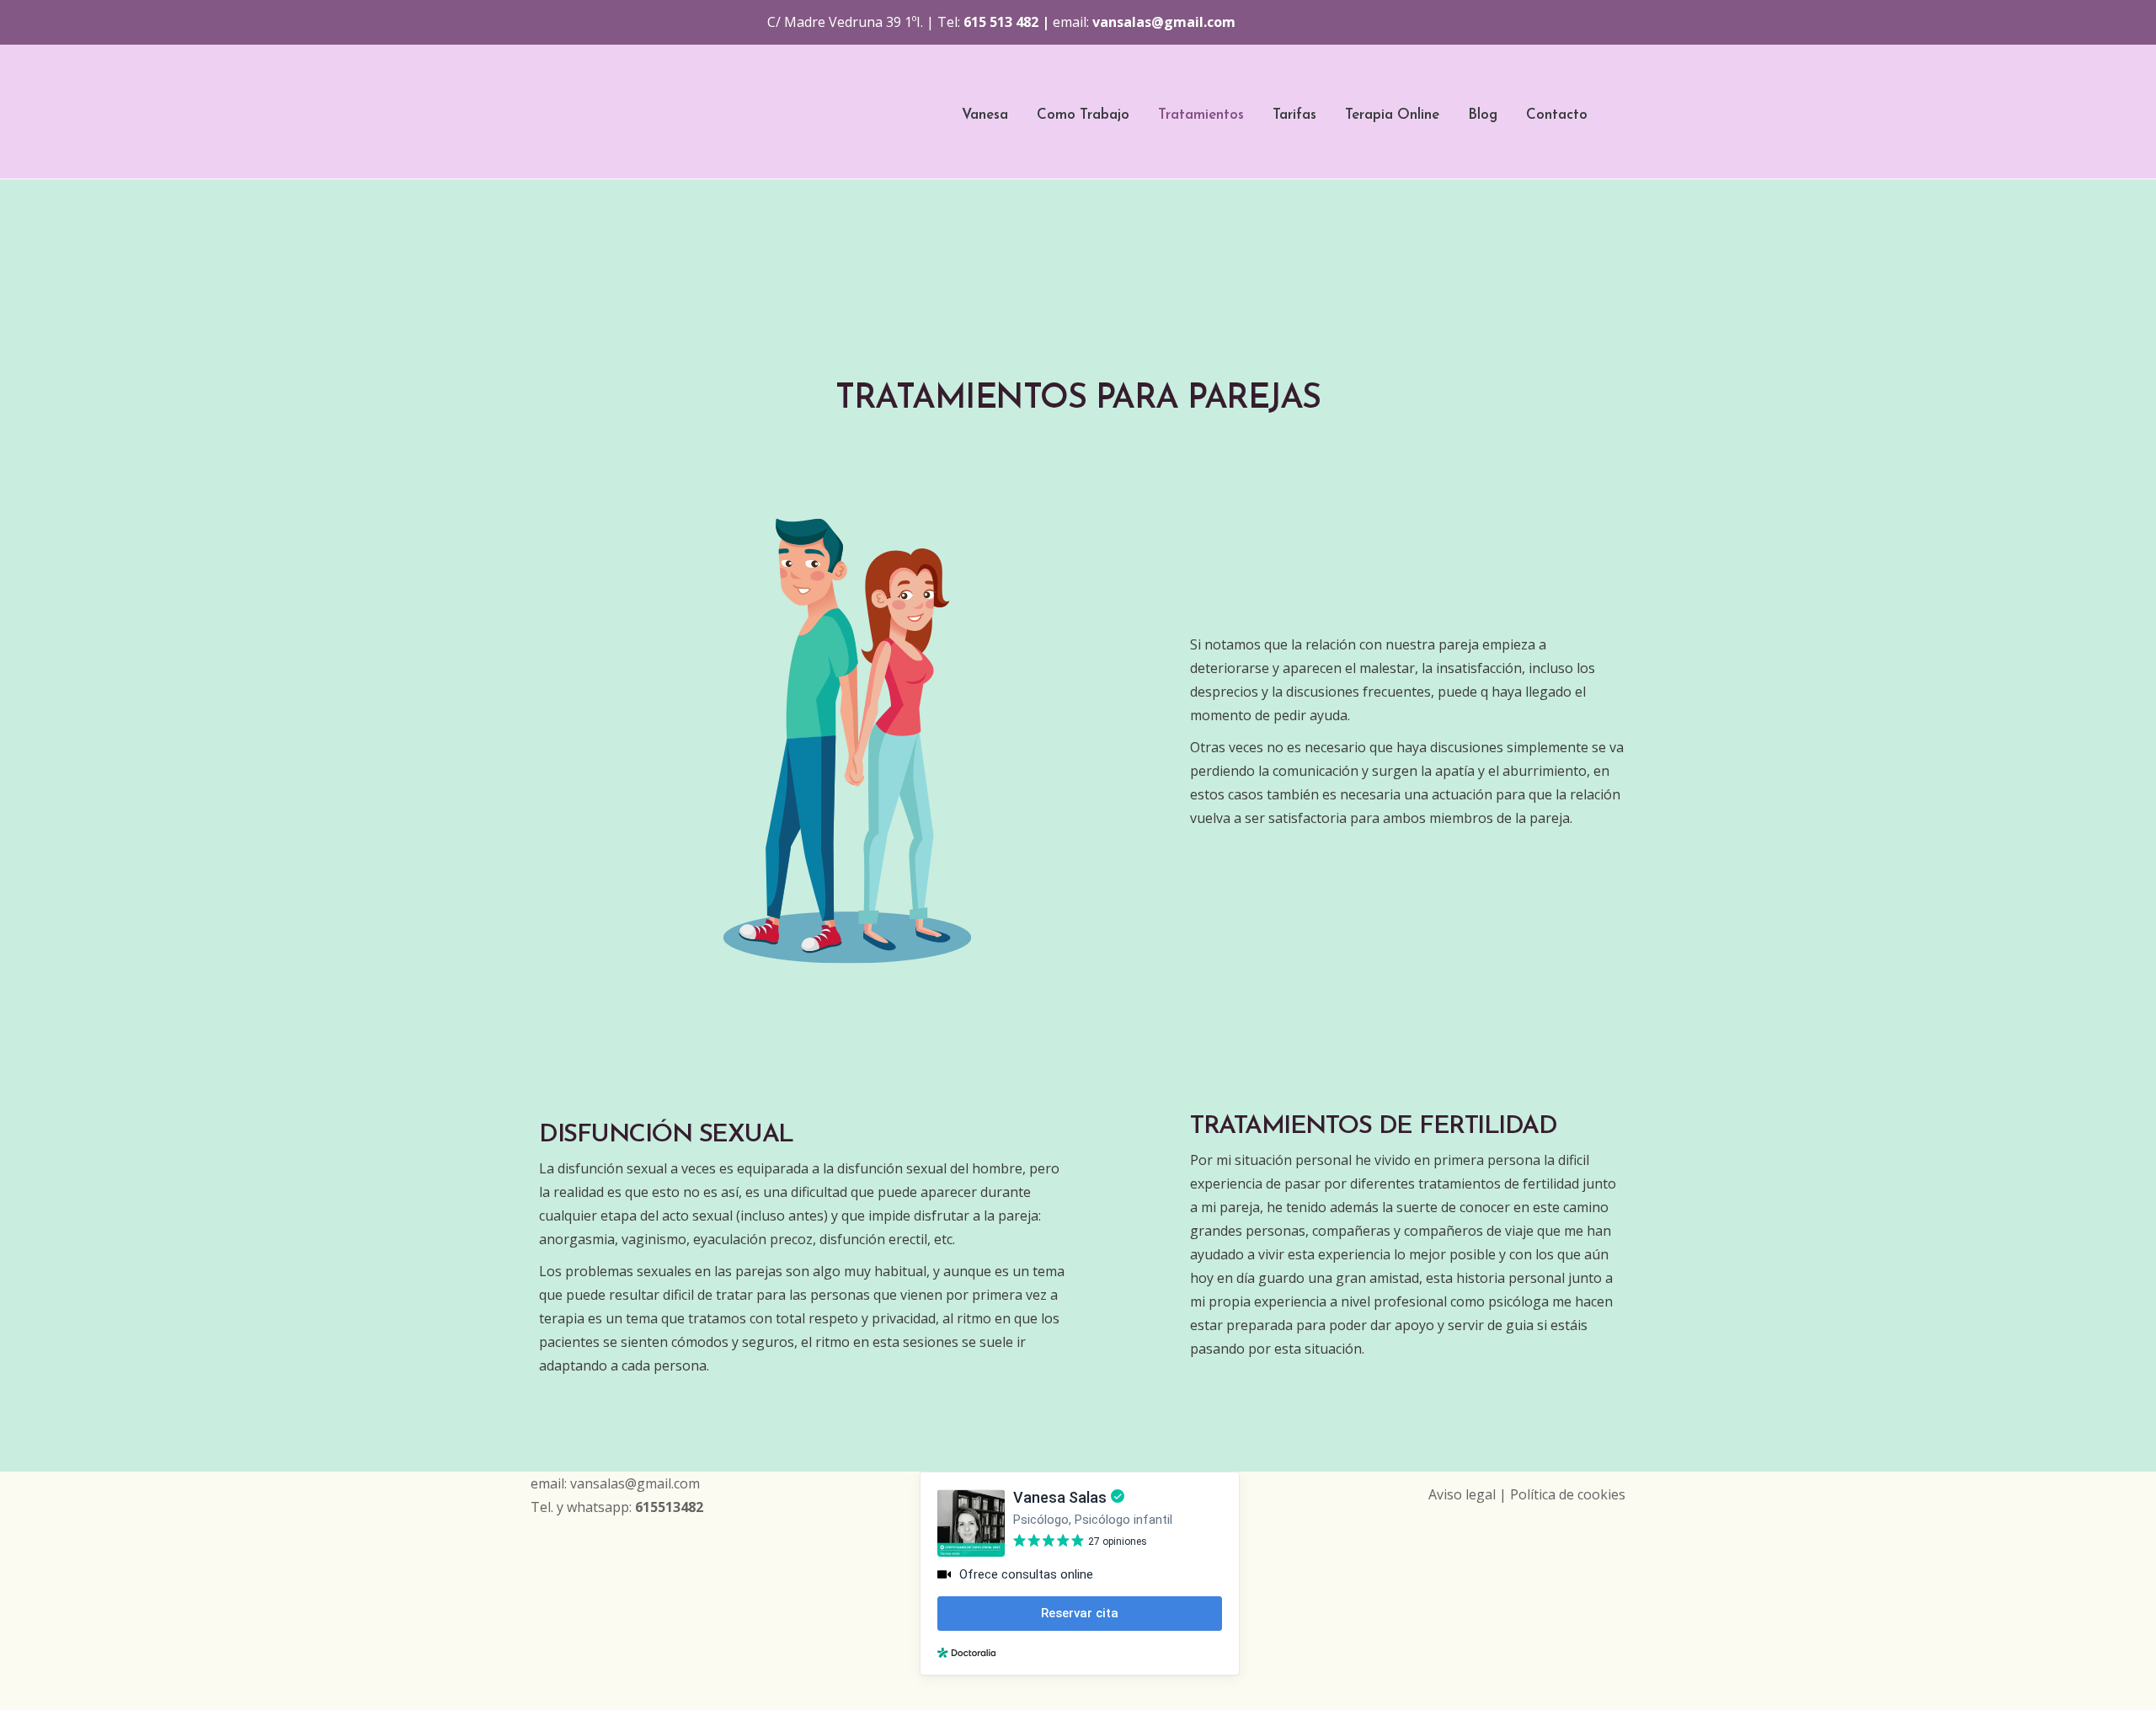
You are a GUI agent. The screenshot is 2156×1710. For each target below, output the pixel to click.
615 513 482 (1001, 22)
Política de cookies (1568, 1494)
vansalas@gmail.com (1164, 22)
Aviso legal (1462, 1494)
